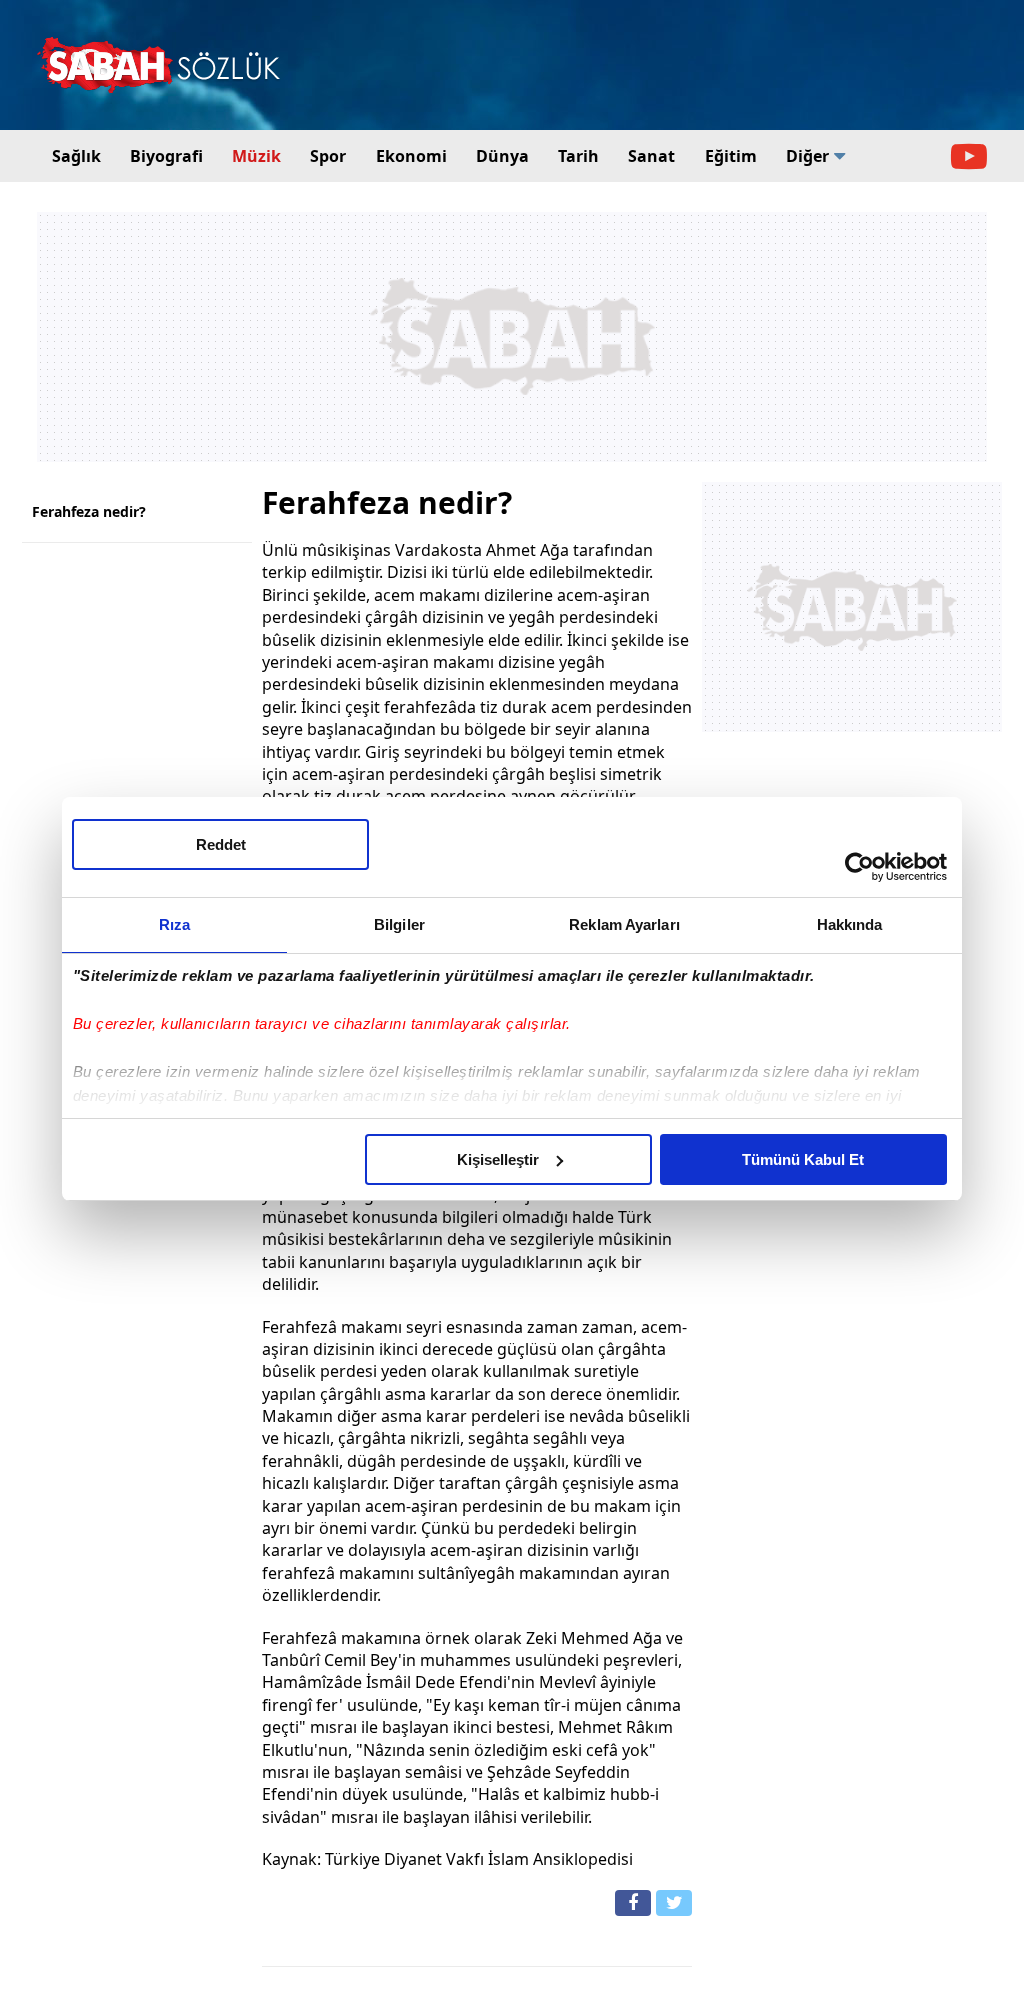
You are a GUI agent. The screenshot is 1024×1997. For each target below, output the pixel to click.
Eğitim (731, 156)
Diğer (807, 156)
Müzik (256, 156)
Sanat (651, 156)
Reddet (221, 844)
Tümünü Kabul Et (803, 1159)
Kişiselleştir (498, 1159)
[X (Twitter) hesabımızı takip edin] (674, 1903)
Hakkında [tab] (850, 924)
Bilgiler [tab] (399, 924)
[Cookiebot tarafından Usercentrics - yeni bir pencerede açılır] (859, 867)
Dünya (502, 156)
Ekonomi (411, 156)
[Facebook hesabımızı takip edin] (633, 1903)
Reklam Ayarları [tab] (624, 924)
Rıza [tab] (174, 924)
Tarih (578, 156)
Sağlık (76, 156)
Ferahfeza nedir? (89, 511)
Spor (328, 156)
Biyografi (166, 156)
